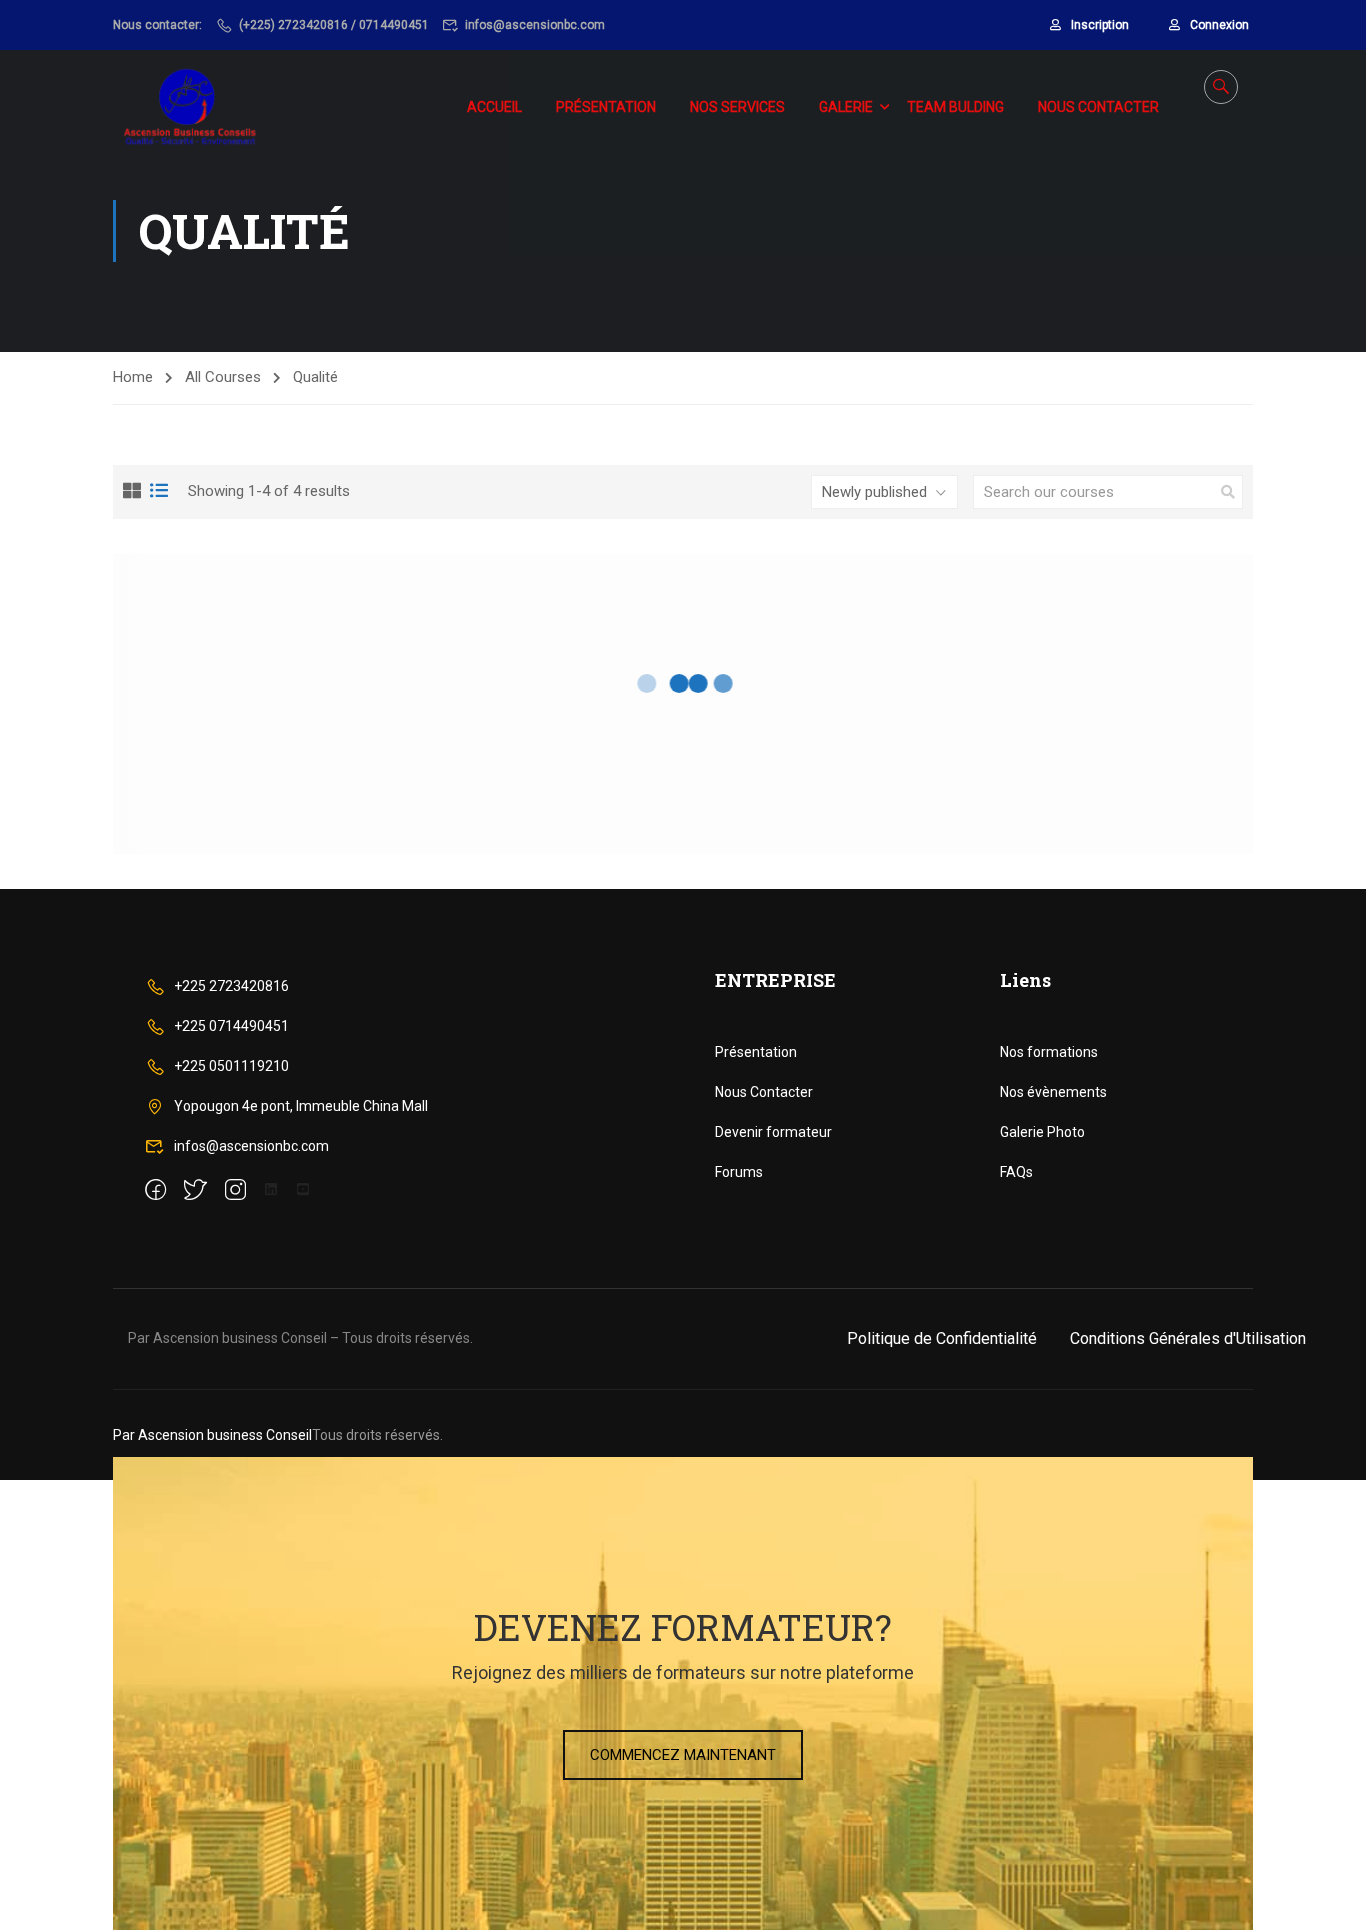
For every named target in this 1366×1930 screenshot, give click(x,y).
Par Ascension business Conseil (212, 1435)
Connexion (1219, 25)
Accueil (494, 107)
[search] (1228, 492)
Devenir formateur (773, 1132)
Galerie (846, 107)
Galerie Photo (1042, 1132)
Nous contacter (1098, 107)
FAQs (1016, 1172)
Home (133, 377)
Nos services (737, 107)
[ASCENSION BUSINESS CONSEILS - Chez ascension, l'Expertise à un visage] (190, 107)
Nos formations (1049, 1052)
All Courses (223, 377)
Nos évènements (1053, 1092)
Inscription (1100, 25)
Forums (739, 1172)
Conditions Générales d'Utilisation (1188, 1338)
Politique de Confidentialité (942, 1338)
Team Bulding (955, 107)
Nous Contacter (764, 1092)
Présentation (606, 107)
